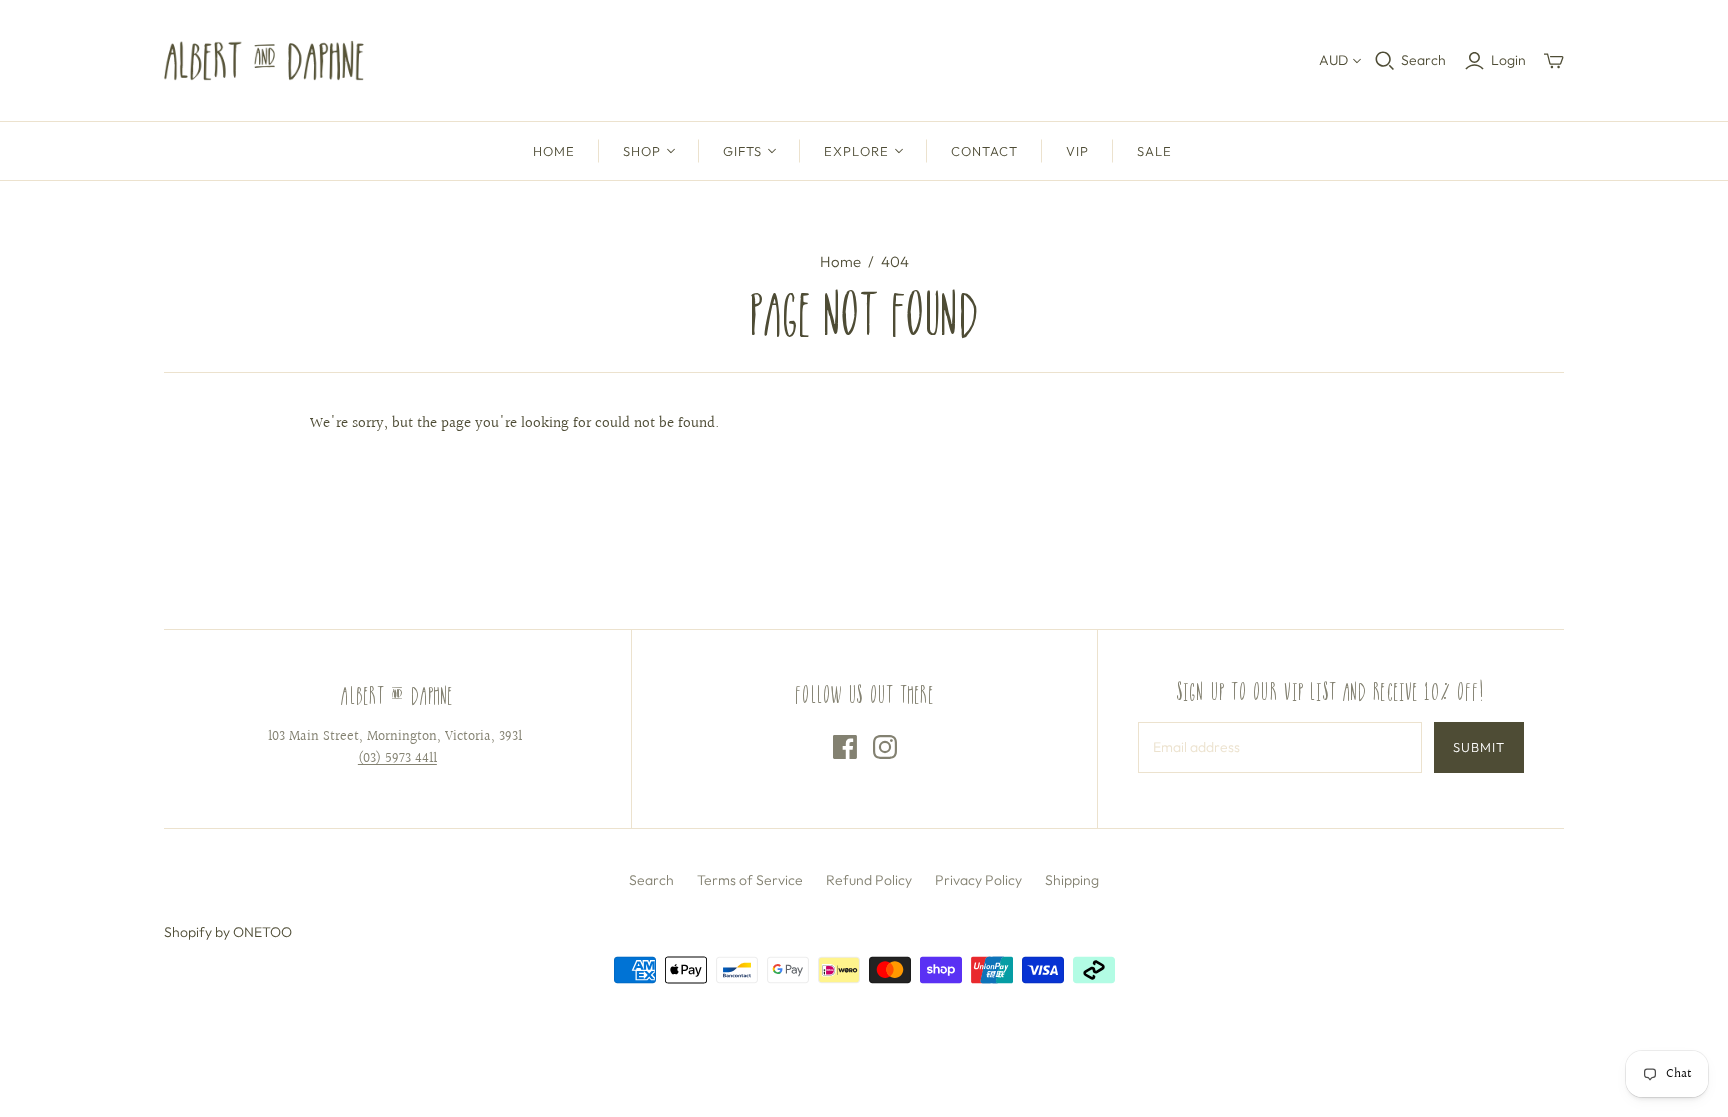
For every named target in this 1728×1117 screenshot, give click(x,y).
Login (1508, 60)
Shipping (1072, 880)
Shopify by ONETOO (228, 932)
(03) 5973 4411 (397, 759)
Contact (984, 151)
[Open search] (1385, 61)
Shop (642, 151)
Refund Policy (869, 880)
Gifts (742, 151)
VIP (1077, 151)
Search (1423, 60)
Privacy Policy (978, 880)
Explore (856, 151)
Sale (1154, 151)
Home (554, 151)
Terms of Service (750, 880)
